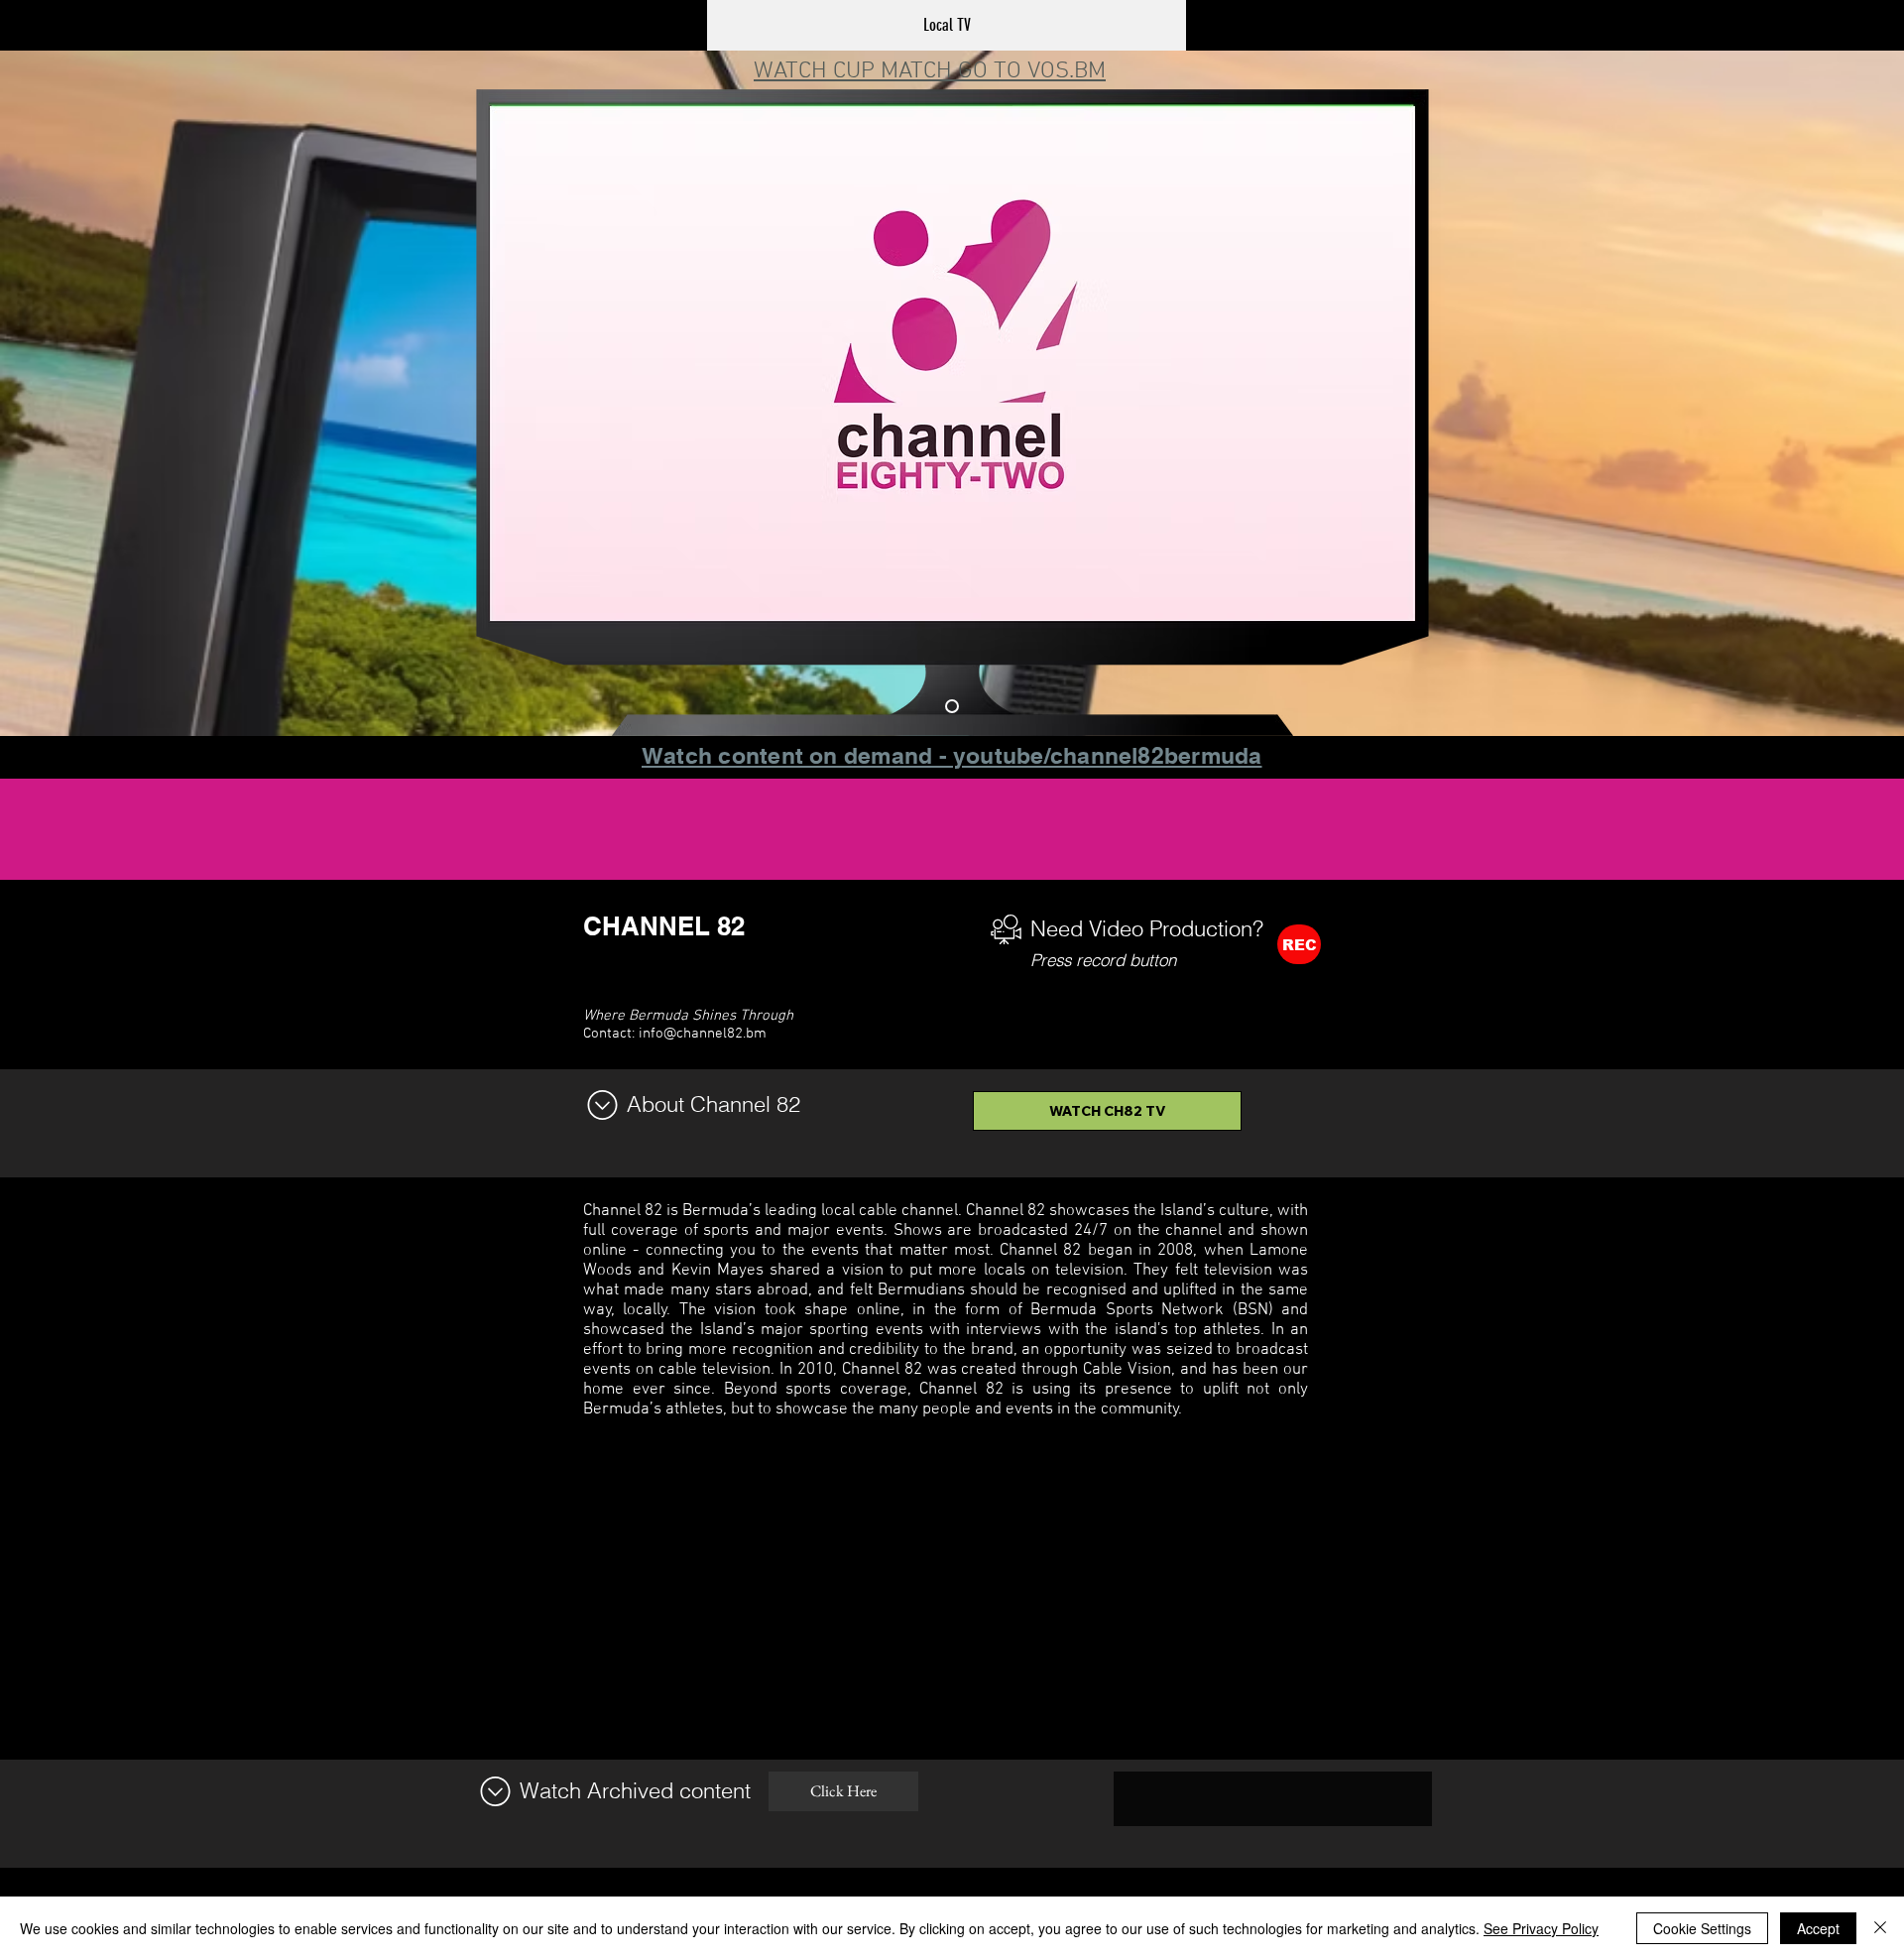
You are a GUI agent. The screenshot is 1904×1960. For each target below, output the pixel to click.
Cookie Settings (1702, 1928)
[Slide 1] (952, 706)
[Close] (1880, 1928)
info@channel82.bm (703, 1034)
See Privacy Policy (1541, 1928)
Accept (1818, 1928)
